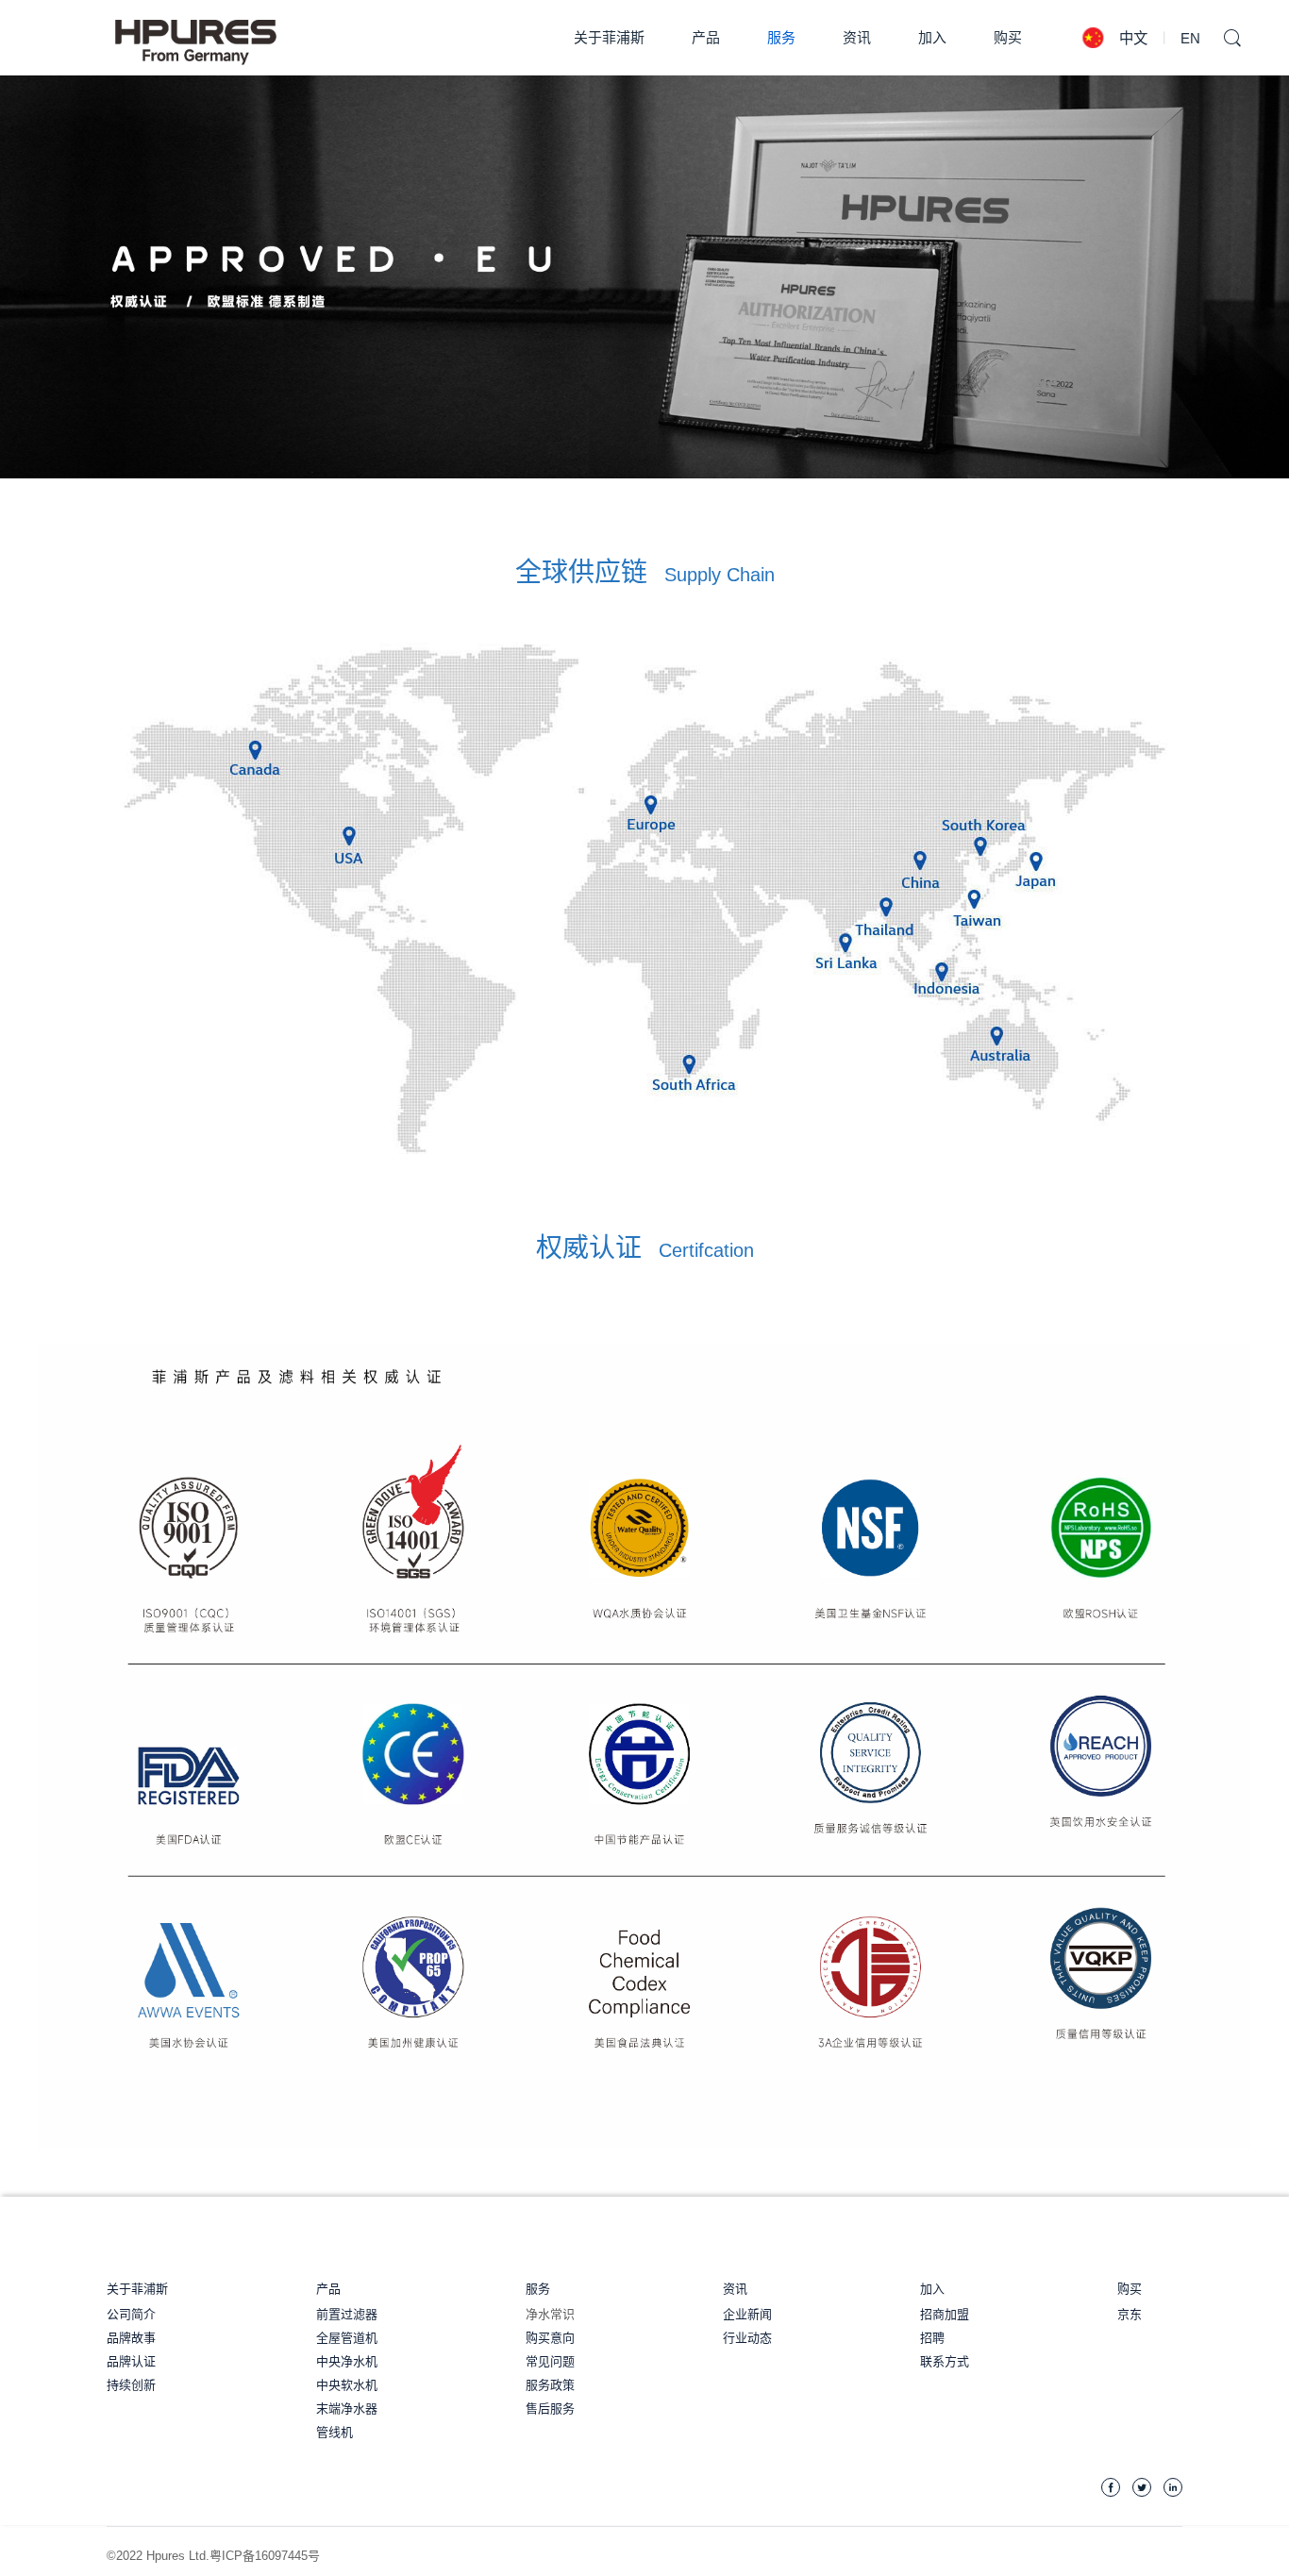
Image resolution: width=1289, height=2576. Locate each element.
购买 (1008, 37)
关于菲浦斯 (137, 2289)
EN (1190, 38)
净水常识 (550, 2314)
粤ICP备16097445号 (265, 2556)
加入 (932, 2289)
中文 (1134, 38)
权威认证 (645, 1248)
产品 (328, 2289)
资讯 (735, 2289)
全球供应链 (645, 573)
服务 (538, 2289)
